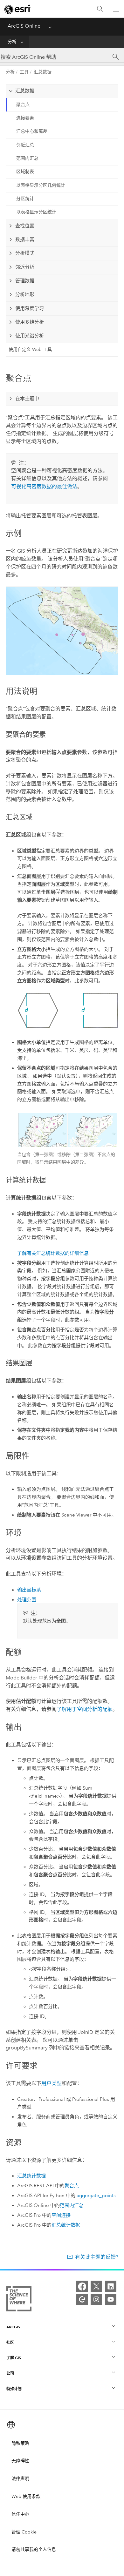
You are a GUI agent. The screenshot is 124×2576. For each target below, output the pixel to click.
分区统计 (25, 199)
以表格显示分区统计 (36, 212)
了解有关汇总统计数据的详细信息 (53, 1253)
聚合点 (23, 105)
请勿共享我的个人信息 (34, 2549)
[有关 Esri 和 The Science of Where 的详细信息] (19, 2300)
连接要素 (25, 118)
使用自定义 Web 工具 (30, 350)
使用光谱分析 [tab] (30, 336)
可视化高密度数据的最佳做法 (44, 486)
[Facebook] (82, 2286)
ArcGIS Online (24, 26)
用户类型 (52, 2083)
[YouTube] (111, 2299)
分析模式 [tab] (25, 253)
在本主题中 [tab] (27, 399)
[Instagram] (96, 2299)
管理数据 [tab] (25, 281)
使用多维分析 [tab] (30, 322)
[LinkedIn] (111, 2286)
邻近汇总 (25, 145)
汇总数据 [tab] (25, 91)
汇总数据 (43, 72)
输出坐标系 (29, 1590)
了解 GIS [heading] (14, 2358)
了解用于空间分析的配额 (85, 1709)
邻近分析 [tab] (25, 267)
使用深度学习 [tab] (30, 308)
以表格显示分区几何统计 (41, 185)
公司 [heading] (10, 2373)
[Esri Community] (82, 2299)
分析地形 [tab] (25, 294)
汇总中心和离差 (32, 131)
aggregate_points (96, 2196)
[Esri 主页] (18, 9)
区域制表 (25, 172)
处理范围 (27, 1600)
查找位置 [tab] (25, 226)
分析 (12, 42)
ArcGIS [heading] (13, 2327)
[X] (96, 2286)
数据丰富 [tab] (25, 239)
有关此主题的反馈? (97, 2257)
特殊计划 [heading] (14, 2389)
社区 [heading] (10, 2342)
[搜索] (100, 9)
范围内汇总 (27, 158)
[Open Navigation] (116, 9)
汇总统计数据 (31, 2176)
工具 (24, 72)
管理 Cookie (24, 2532)
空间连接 (61, 2215)
